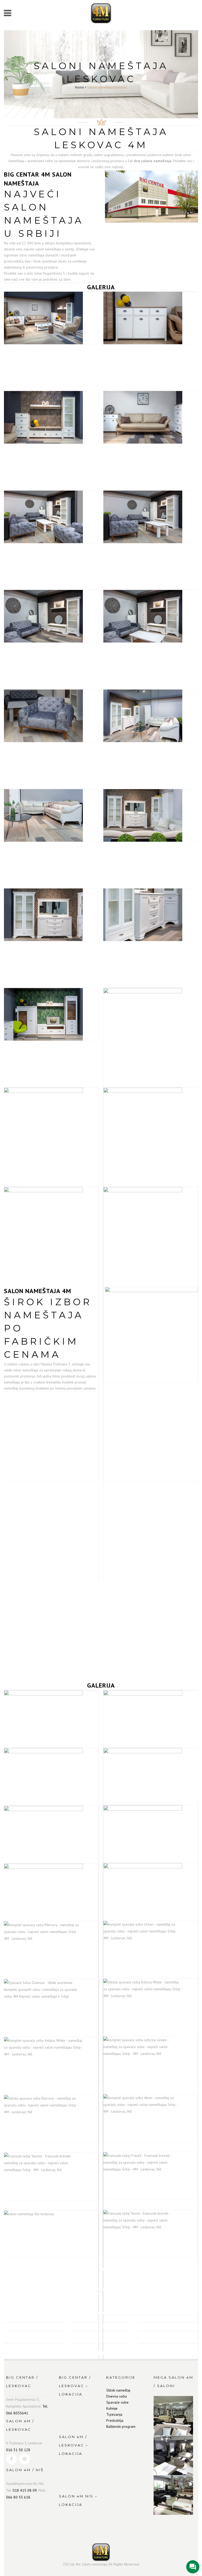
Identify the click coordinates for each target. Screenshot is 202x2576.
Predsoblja (115, 2420)
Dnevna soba (117, 2396)
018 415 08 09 (25, 2490)
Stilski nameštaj (118, 2390)
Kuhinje (112, 2408)
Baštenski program (121, 2426)
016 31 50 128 (18, 2450)
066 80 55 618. (19, 2497)
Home (79, 87)
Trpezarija (114, 2414)
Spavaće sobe (117, 2402)
